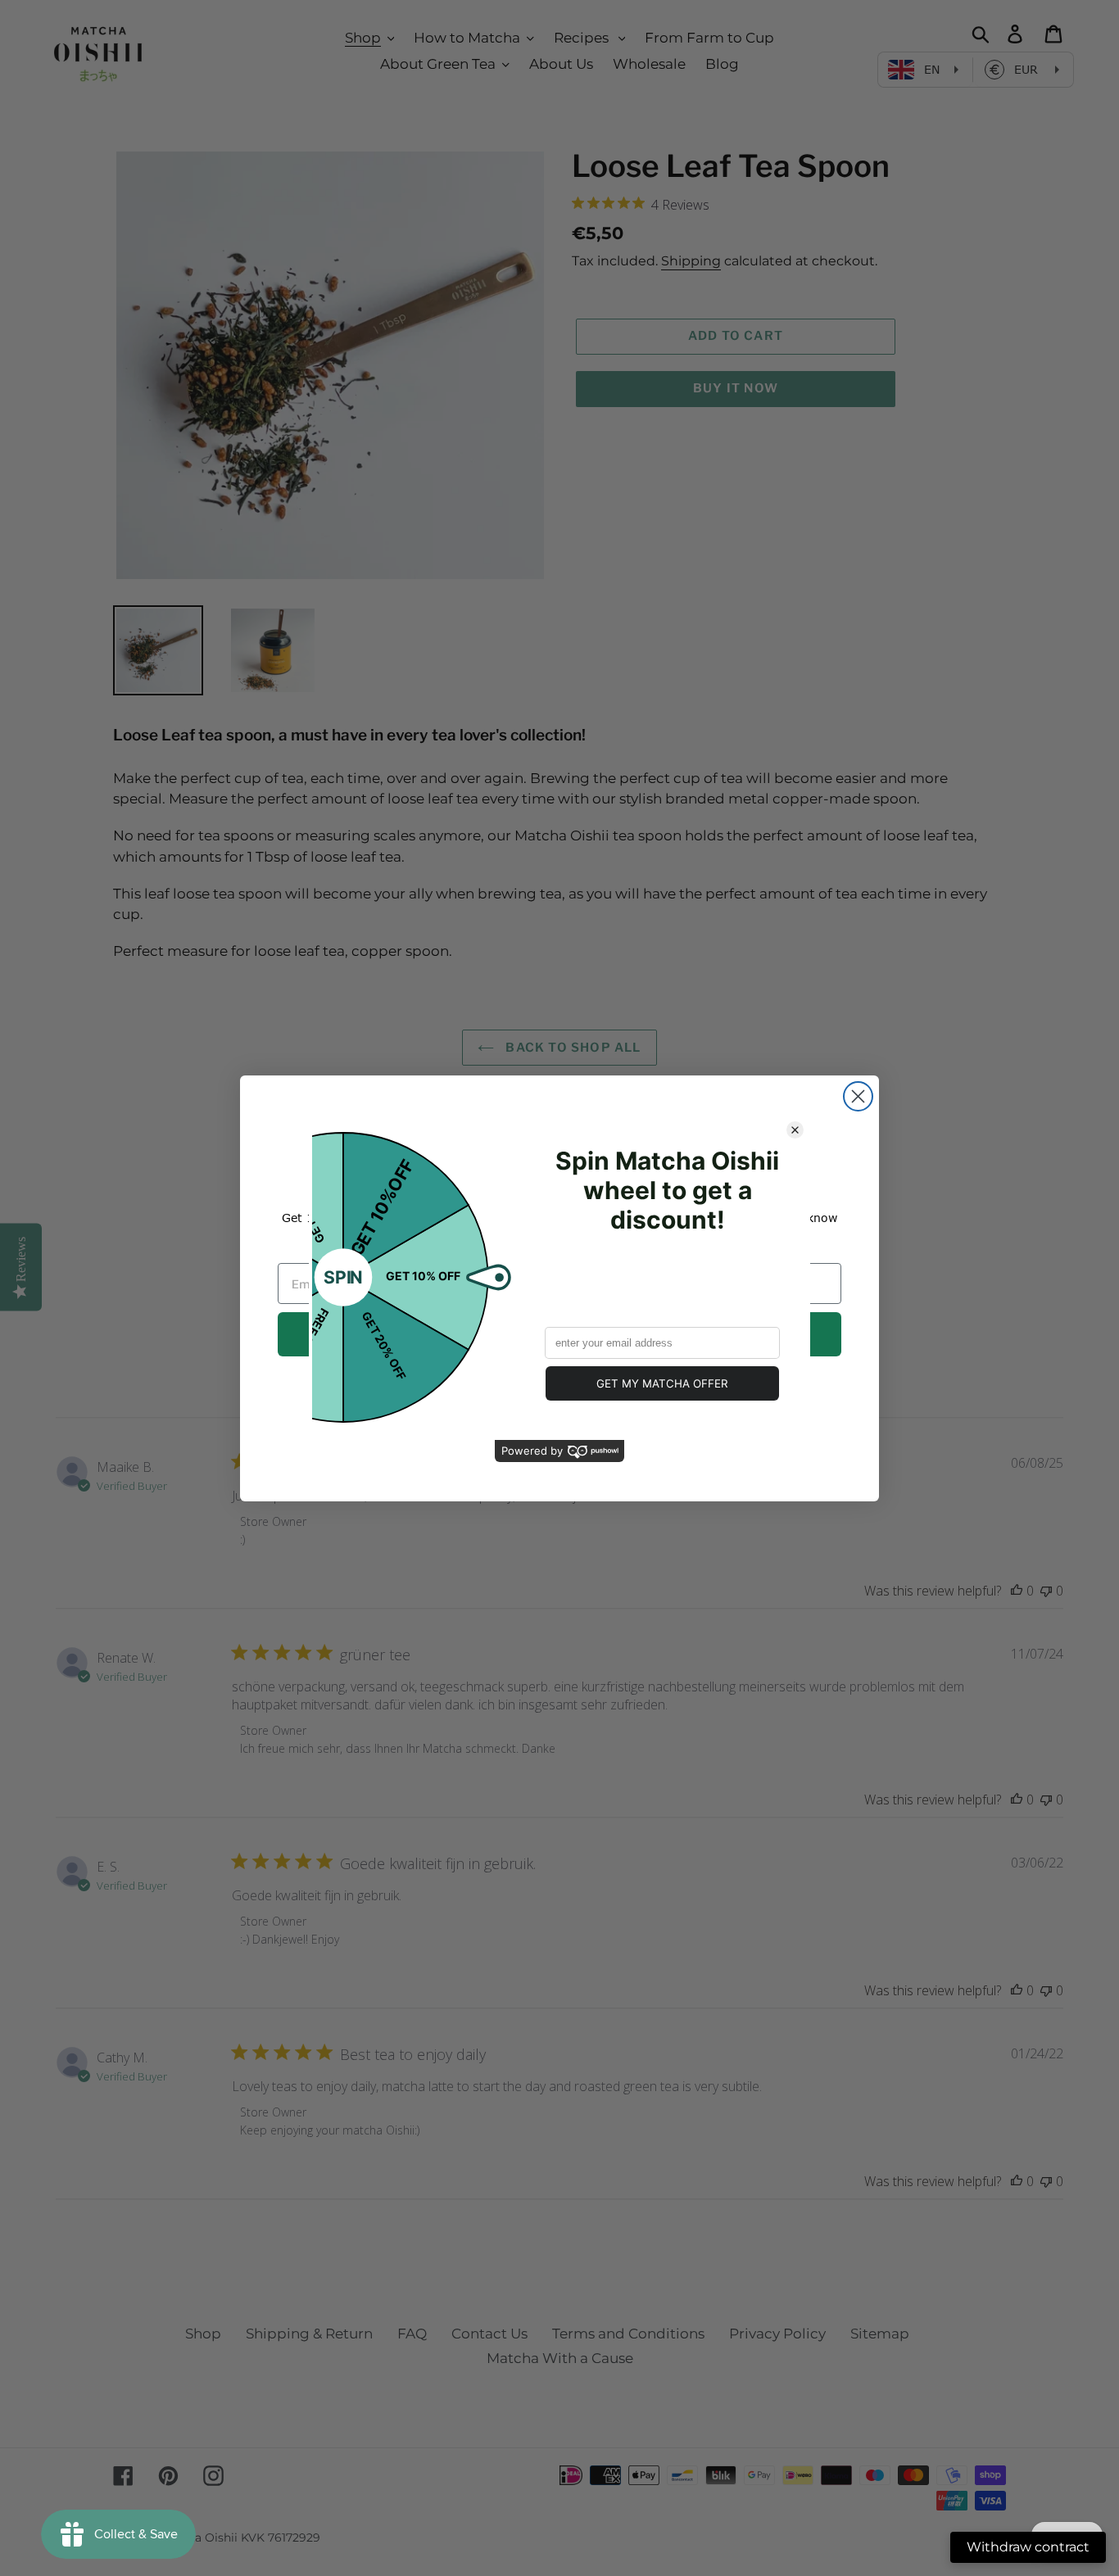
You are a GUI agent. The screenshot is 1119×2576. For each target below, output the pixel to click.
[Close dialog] (858, 1096)
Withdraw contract (1028, 2547)
